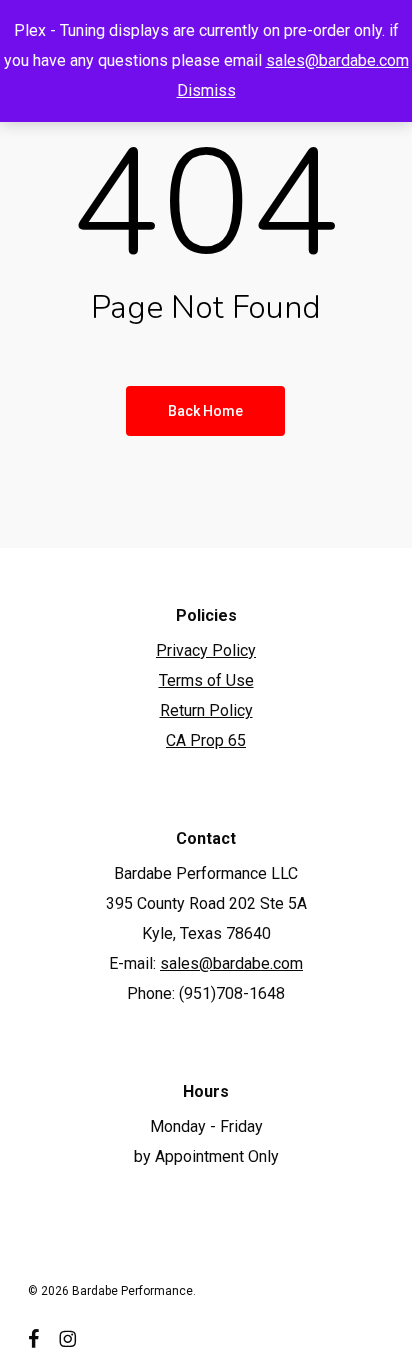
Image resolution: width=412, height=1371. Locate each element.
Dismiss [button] (206, 90)
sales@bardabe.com (337, 60)
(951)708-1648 (232, 993)
